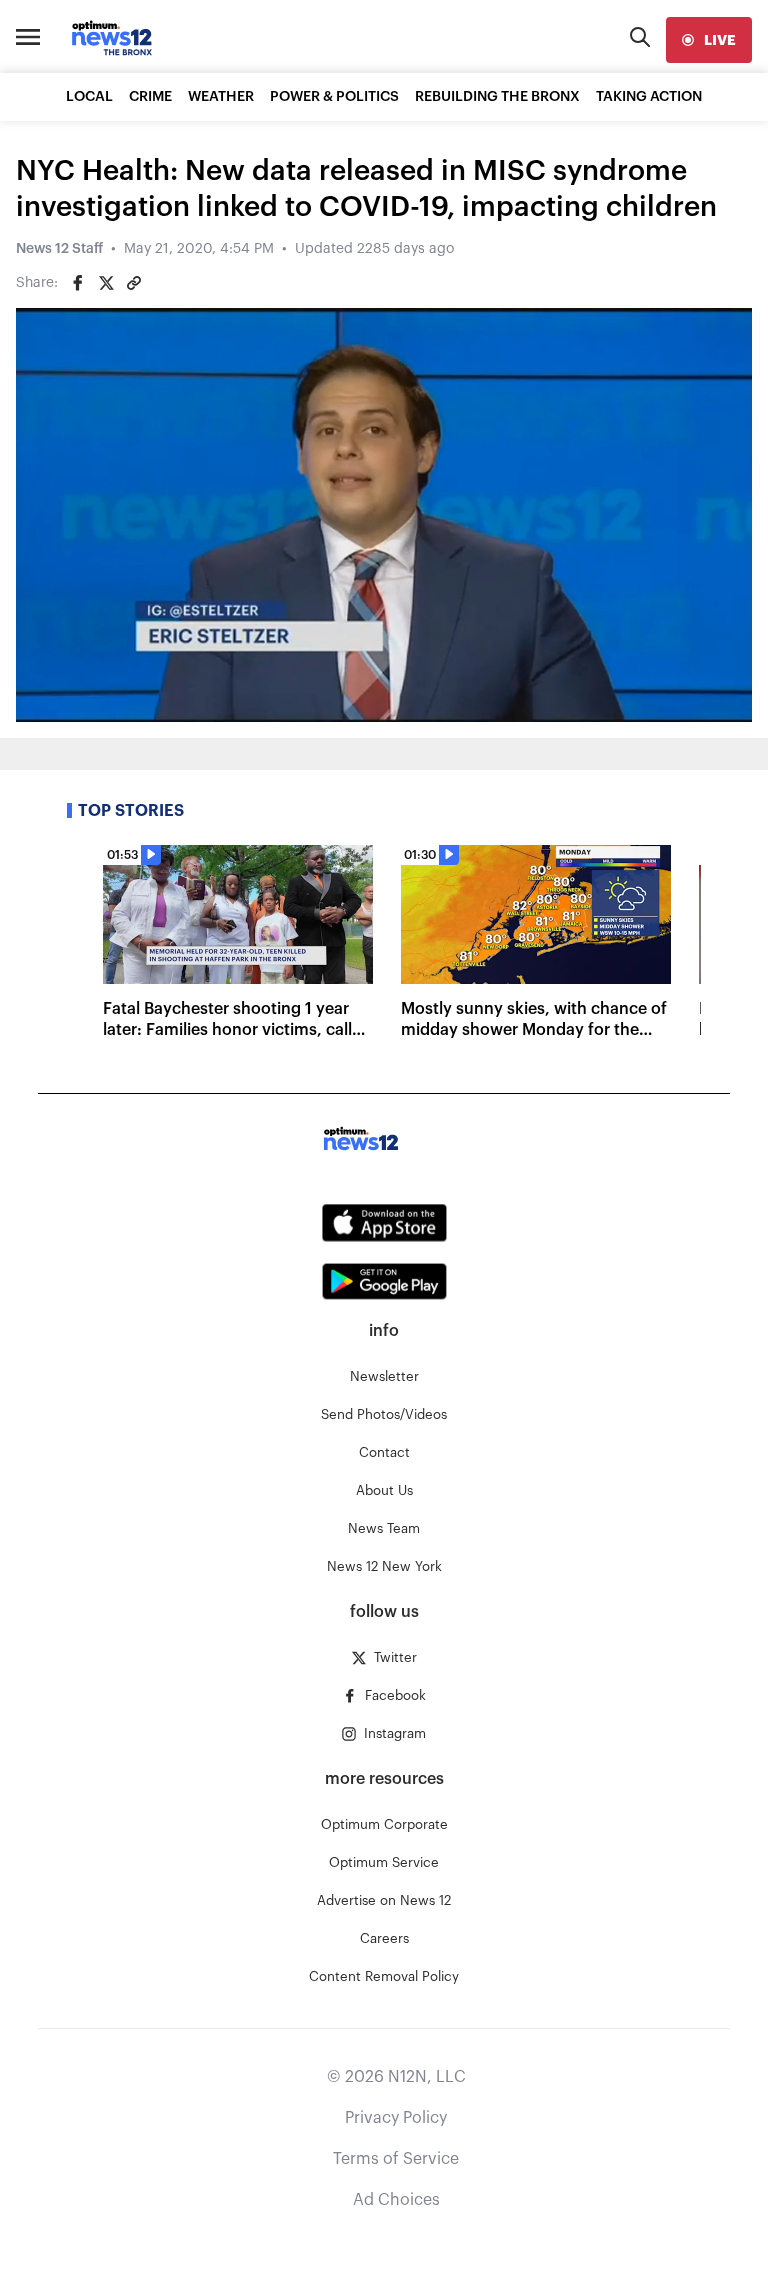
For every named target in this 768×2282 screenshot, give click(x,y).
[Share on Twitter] (106, 283)
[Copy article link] (134, 283)
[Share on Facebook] (78, 283)
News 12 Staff (59, 249)
